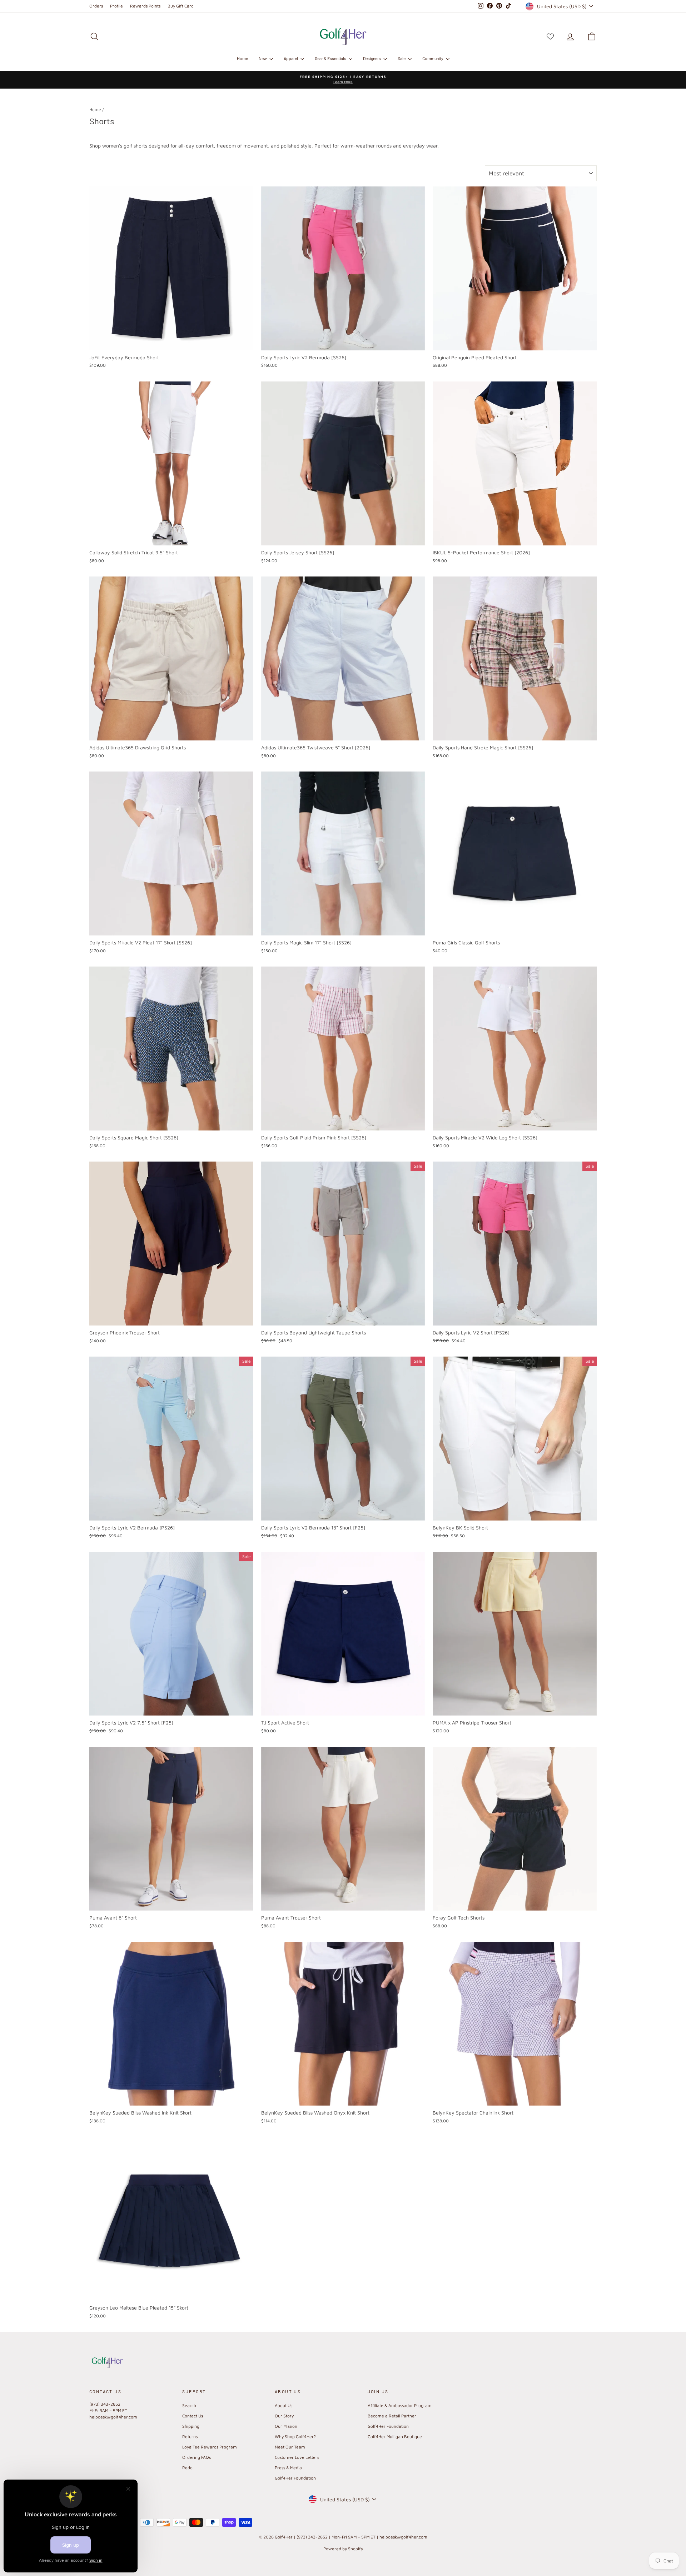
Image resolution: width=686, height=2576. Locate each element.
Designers (372, 58)
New (263, 58)
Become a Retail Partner (392, 2416)
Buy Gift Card (181, 6)
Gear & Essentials (331, 58)
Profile (116, 6)
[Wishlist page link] (550, 36)
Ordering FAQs (197, 2457)
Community (433, 58)
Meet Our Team (290, 2447)
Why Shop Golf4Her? (295, 2437)
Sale (402, 58)
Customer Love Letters (297, 2457)
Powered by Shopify (343, 2549)
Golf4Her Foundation (295, 2478)
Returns (190, 2437)
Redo (187, 2468)
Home (242, 58)
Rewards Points (145, 6)
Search (189, 2405)
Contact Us (193, 2416)
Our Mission (286, 2426)
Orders (96, 6)
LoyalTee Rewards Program (210, 2447)
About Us (284, 2405)
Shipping (191, 2426)
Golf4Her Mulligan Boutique (395, 2437)
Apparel (291, 58)
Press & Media (288, 2468)
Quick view (171, 342)
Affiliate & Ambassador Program (400, 2405)
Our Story (284, 2416)
